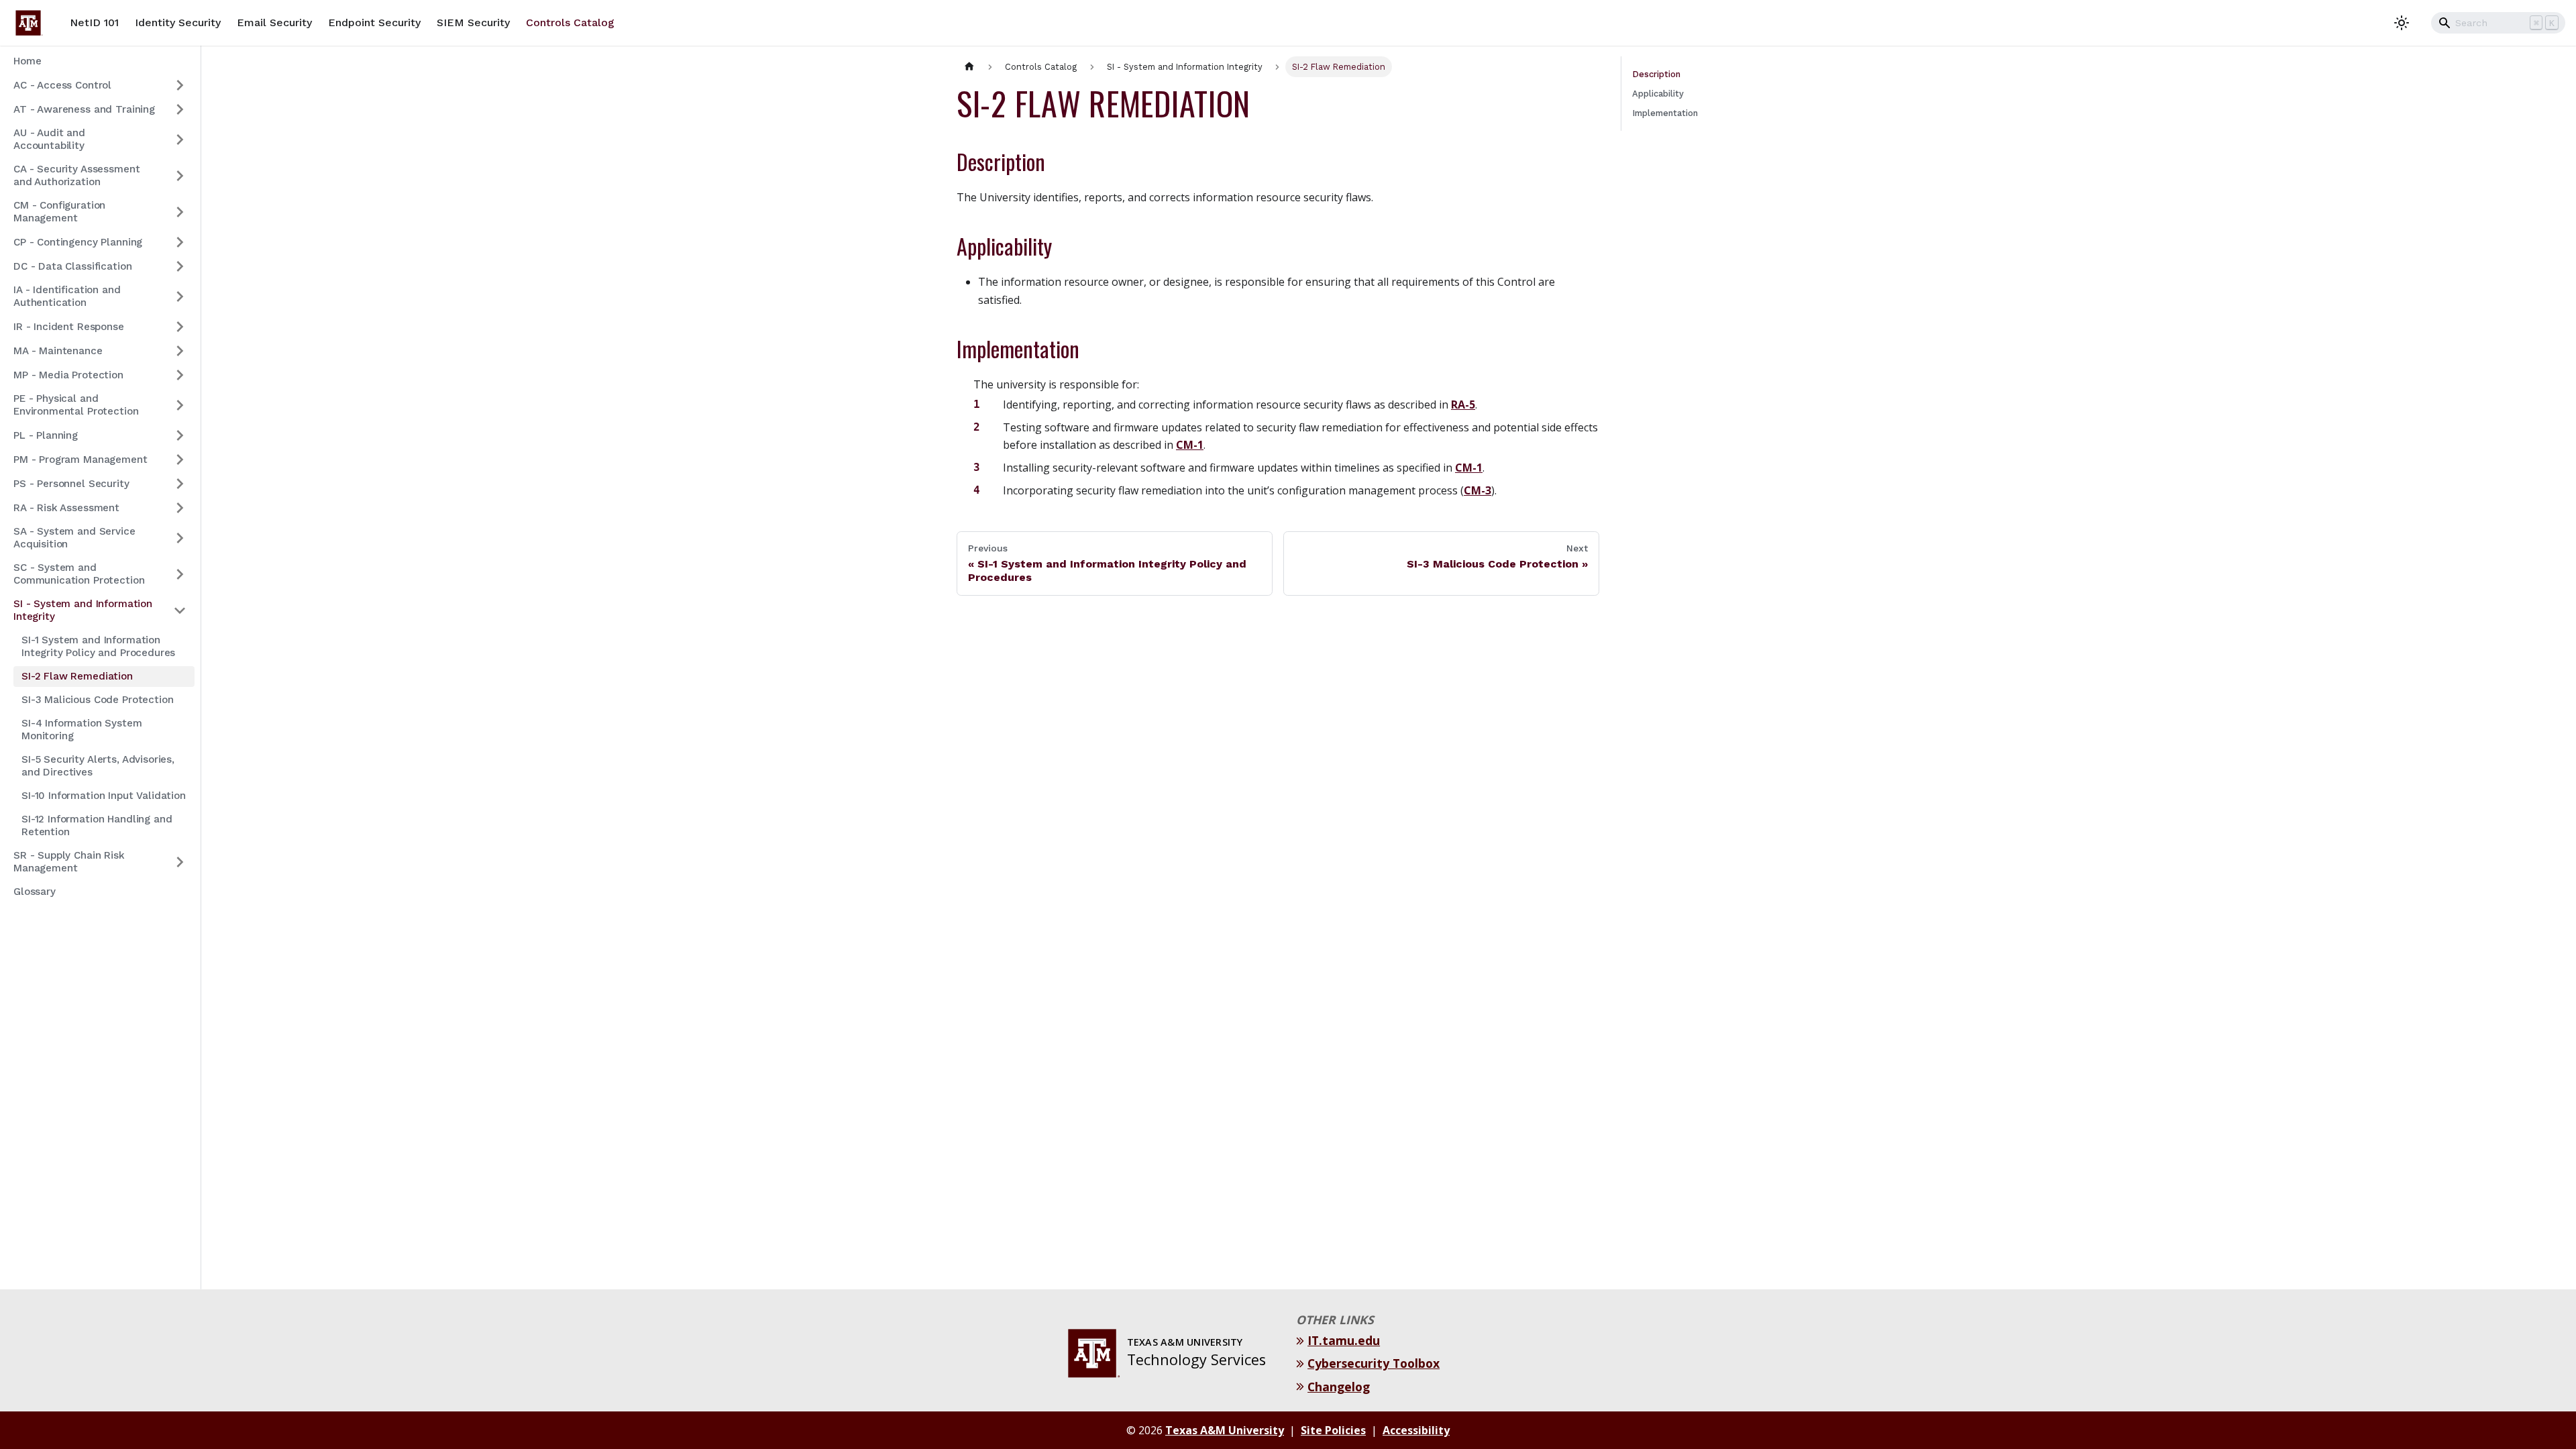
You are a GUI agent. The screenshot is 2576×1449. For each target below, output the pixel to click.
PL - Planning (46, 435)
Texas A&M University (1225, 1430)
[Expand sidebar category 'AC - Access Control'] (180, 85)
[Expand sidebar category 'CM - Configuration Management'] (180, 212)
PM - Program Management (80, 460)
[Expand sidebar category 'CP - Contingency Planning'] (180, 242)
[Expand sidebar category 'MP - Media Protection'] (180, 375)
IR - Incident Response (69, 327)
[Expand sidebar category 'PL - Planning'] (180, 435)
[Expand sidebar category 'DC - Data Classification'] (180, 266)
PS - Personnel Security (71, 484)
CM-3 (1478, 490)
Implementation (1665, 113)
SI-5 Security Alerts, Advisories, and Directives (98, 766)
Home (27, 61)
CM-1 (1190, 445)
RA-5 (1463, 405)
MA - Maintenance (58, 351)
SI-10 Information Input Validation (104, 796)
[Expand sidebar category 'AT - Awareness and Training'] (180, 109)
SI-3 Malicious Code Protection (97, 700)
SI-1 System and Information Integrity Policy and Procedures (98, 646)
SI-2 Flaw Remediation (77, 676)
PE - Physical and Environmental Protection (76, 405)
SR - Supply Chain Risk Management (69, 862)
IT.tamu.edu (1345, 1340)
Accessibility (1416, 1430)
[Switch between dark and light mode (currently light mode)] (2402, 23)
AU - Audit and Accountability (49, 139)
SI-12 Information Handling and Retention (97, 825)
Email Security (274, 22)
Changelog (1340, 1387)
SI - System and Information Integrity (83, 610)
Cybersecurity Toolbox (1375, 1363)
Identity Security (178, 22)
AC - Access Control (62, 85)
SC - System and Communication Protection (79, 574)
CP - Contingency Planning (78, 242)
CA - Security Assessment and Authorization (76, 175)
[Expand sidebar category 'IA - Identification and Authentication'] (180, 297)
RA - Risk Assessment (66, 508)
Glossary (35, 892)
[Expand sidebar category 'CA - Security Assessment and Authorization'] (180, 176)
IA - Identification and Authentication (67, 296)
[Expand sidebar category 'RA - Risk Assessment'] (180, 508)
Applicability (1658, 94)
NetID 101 (94, 22)
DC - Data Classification (72, 266)
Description (1656, 74)
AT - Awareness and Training (84, 109)
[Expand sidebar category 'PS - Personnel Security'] (180, 484)
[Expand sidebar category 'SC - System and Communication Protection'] (180, 574)
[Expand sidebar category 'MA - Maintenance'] (180, 351)
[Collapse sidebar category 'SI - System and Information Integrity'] (180, 610)
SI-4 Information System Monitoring (82, 730)
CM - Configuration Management (59, 212)
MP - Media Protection (68, 375)
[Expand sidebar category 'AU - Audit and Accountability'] (180, 140)
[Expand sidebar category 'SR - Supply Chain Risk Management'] (180, 862)
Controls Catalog (570, 22)
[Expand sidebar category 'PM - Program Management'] (180, 460)
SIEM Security (473, 22)
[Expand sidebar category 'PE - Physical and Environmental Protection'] (180, 405)
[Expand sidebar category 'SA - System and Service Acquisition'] (180, 538)
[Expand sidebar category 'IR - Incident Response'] (180, 327)
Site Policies (1333, 1430)
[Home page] (969, 67)
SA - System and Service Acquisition (74, 538)
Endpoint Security (374, 22)
